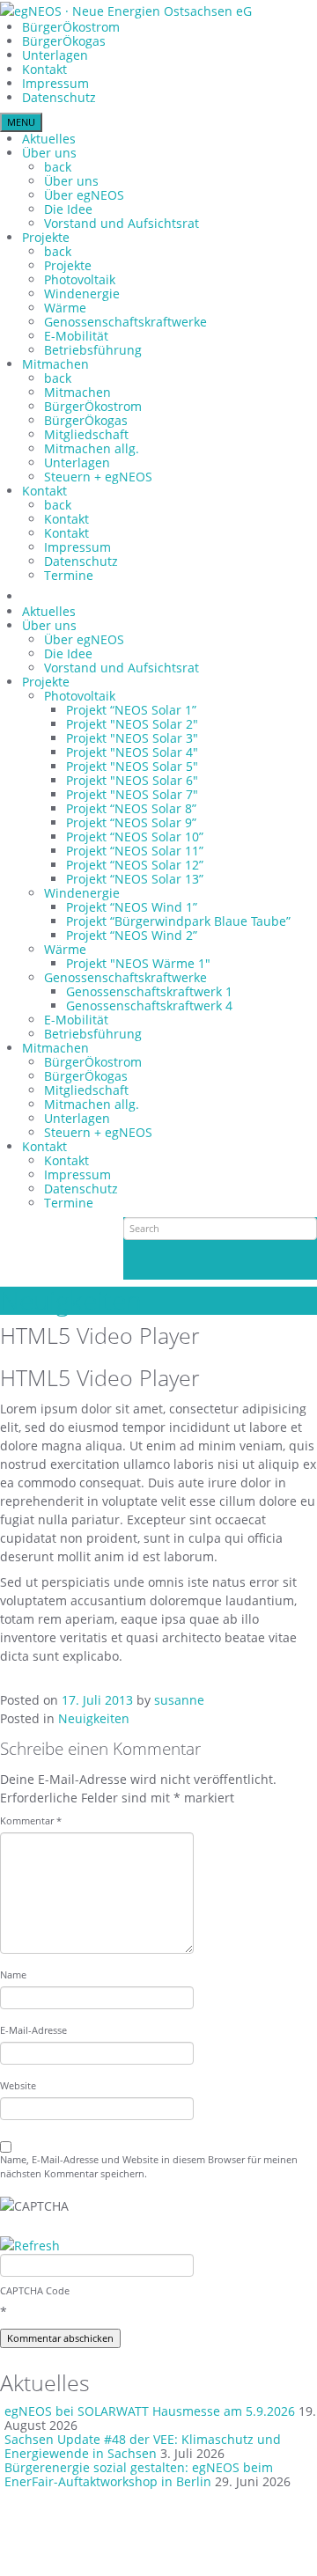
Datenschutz (59, 97)
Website (18, 2085)
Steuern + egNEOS (98, 477)
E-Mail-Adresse (33, 2030)
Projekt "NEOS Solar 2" (132, 724)
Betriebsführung (93, 350)
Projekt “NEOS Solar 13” (135, 879)
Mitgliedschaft (86, 434)
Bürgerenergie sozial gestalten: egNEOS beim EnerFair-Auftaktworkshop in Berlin (139, 2474)
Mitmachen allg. (92, 448)
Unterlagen (55, 55)
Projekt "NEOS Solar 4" (132, 752)
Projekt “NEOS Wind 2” (132, 935)
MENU (21, 122)
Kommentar (31, 1820)
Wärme (65, 308)
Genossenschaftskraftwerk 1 (149, 991)
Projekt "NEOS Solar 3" (132, 738)
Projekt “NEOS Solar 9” (131, 822)
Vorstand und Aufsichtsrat (122, 223)
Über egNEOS (84, 195)
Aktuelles (49, 139)
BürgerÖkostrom (71, 27)
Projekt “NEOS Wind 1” (132, 907)
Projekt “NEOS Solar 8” (131, 808)
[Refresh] (30, 2246)
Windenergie (82, 294)
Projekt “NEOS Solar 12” (135, 865)
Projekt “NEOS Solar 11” (135, 851)
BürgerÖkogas (64, 41)
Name (13, 1974)
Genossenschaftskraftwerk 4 (149, 1005)
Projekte (46, 237)
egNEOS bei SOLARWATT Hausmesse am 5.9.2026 (150, 2411)
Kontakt (44, 69)
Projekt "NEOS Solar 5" (132, 766)
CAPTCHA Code (35, 2290)
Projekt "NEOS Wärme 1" (138, 963)
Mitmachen (55, 364)
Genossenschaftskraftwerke (125, 322)
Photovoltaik (80, 279)
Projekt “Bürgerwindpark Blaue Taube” (178, 921)
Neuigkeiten (71, 1300)
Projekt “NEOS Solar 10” (135, 837)
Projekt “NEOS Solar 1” (131, 710)
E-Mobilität (76, 336)
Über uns (49, 153)
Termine (69, 575)
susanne (179, 1700)
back (58, 167)
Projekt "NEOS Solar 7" (132, 794)
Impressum (55, 83)
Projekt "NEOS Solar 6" (132, 780)
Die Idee (68, 209)
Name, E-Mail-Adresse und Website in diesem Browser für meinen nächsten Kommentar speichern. (149, 2166)
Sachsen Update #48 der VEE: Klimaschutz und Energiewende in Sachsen (143, 2446)
